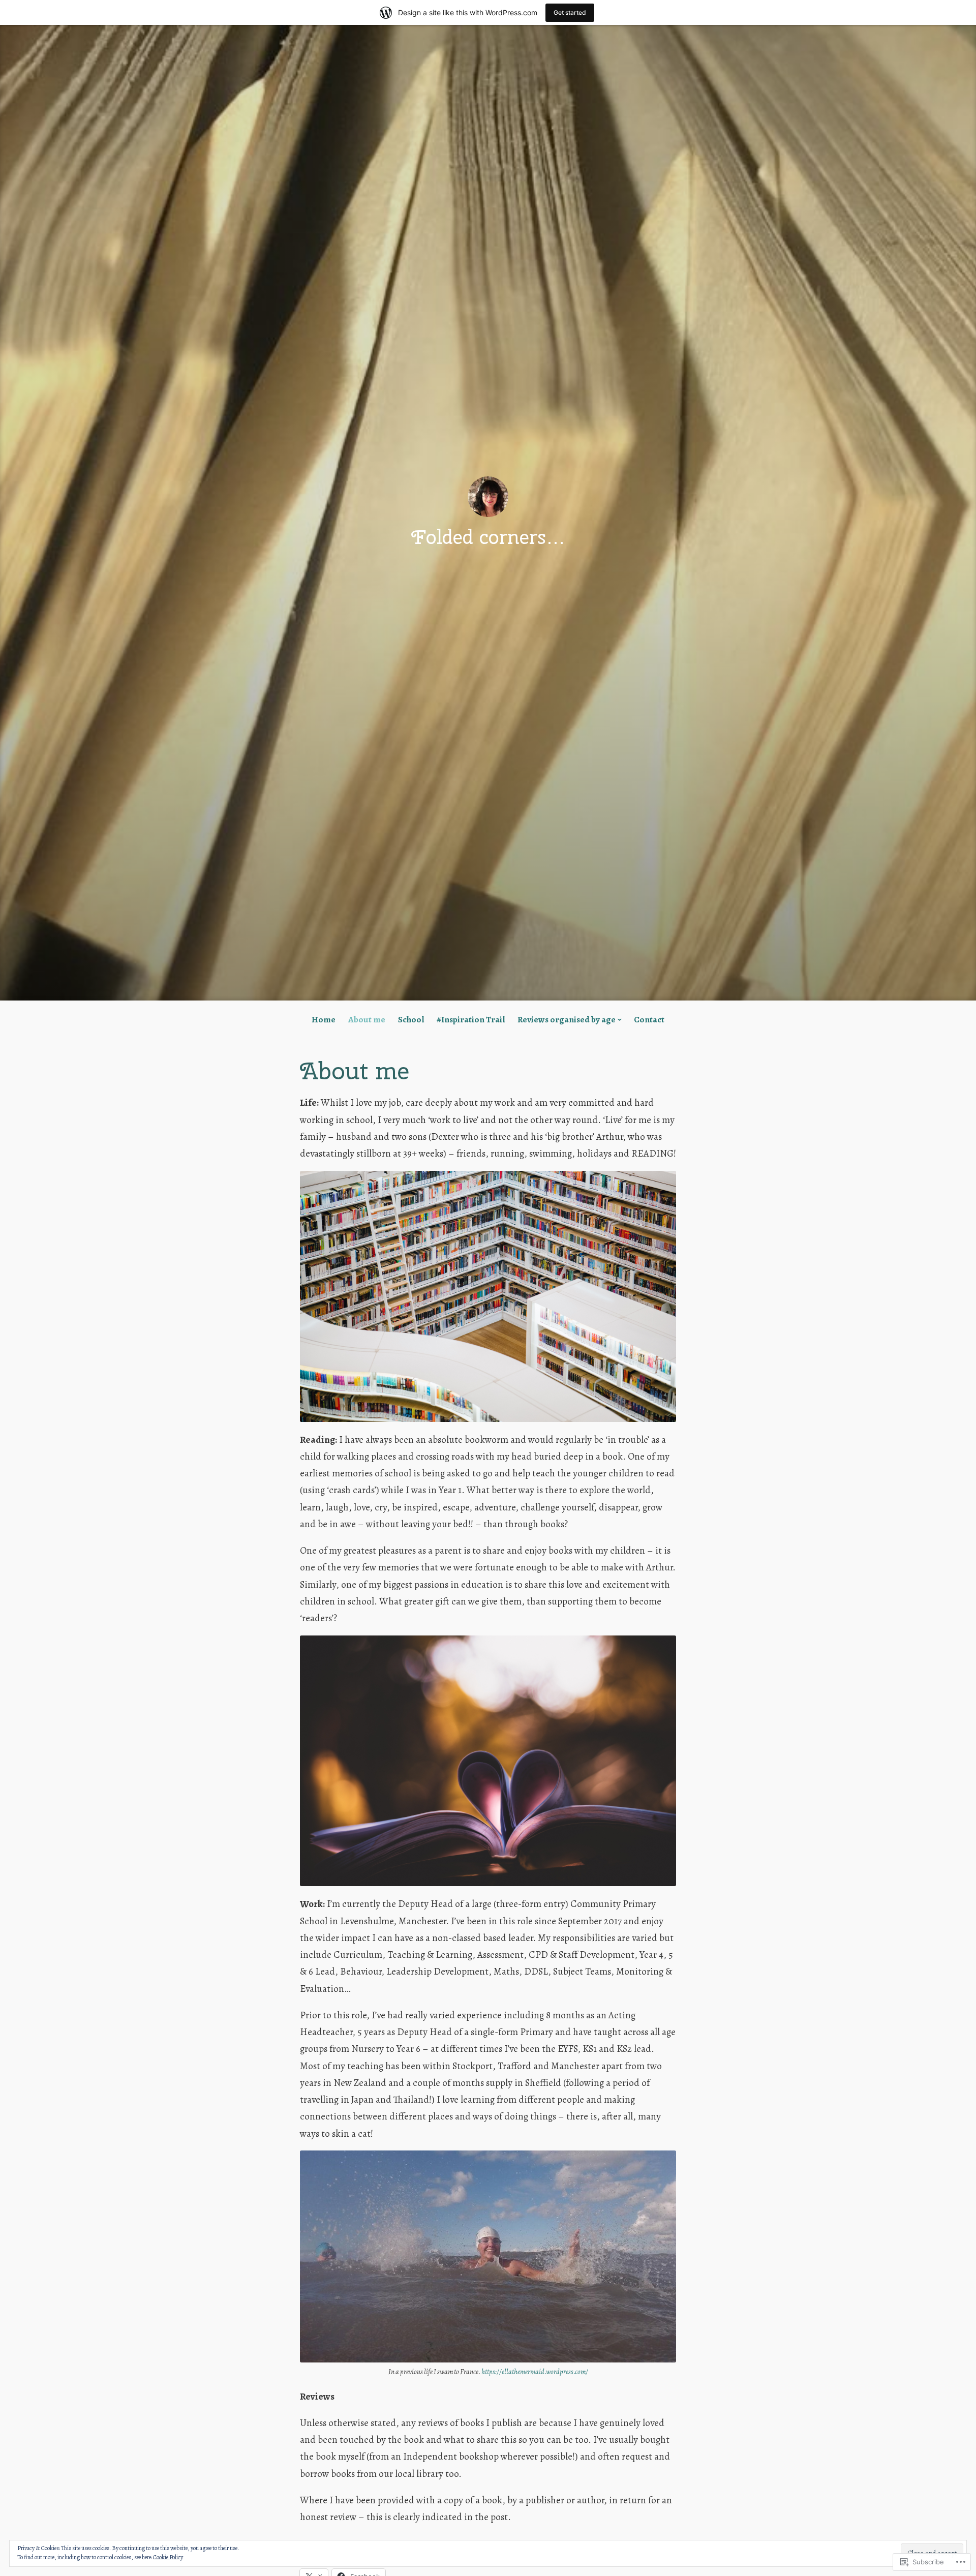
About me (367, 1020)
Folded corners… (488, 537)
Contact (649, 1020)
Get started (570, 12)
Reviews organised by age (567, 1020)
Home (324, 1020)
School (411, 1020)
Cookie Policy (168, 2557)
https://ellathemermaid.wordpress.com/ (535, 2372)
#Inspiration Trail (471, 1020)
